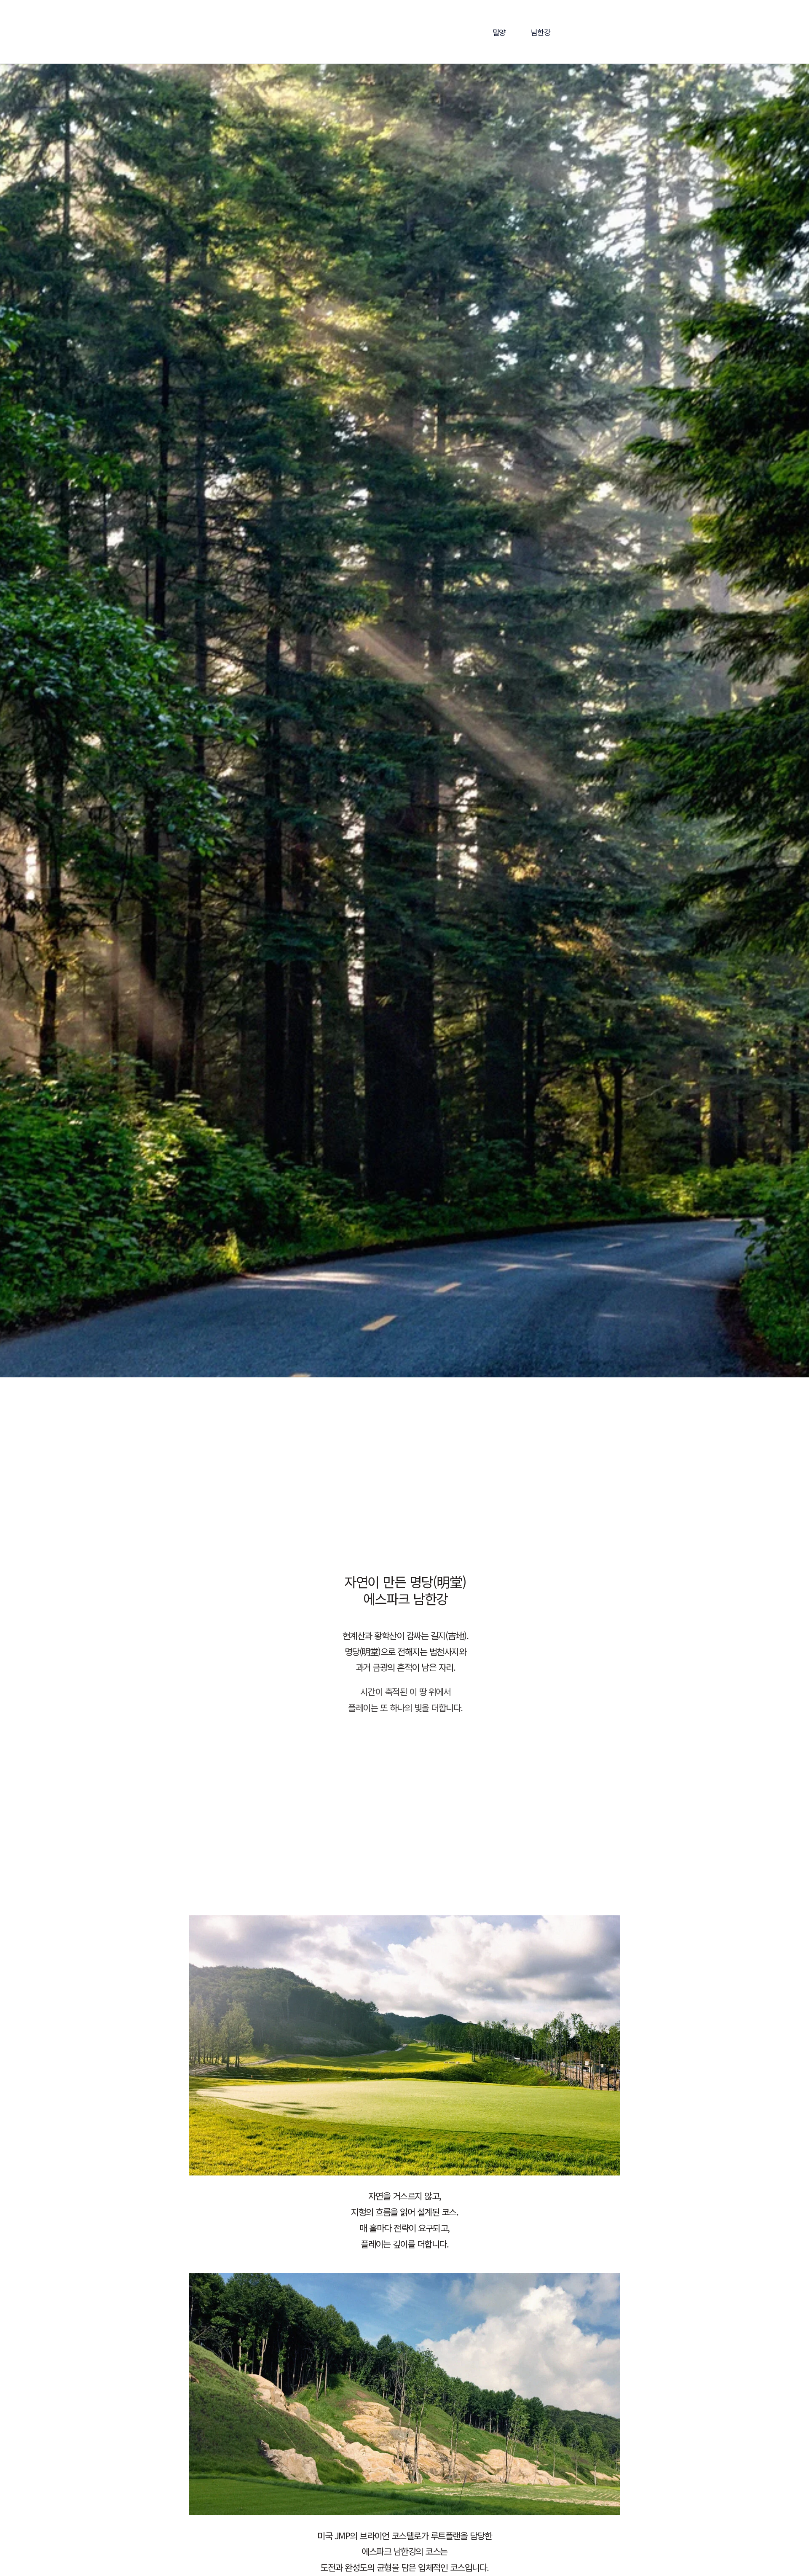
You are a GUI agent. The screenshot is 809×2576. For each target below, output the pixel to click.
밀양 (499, 32)
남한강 (541, 32)
